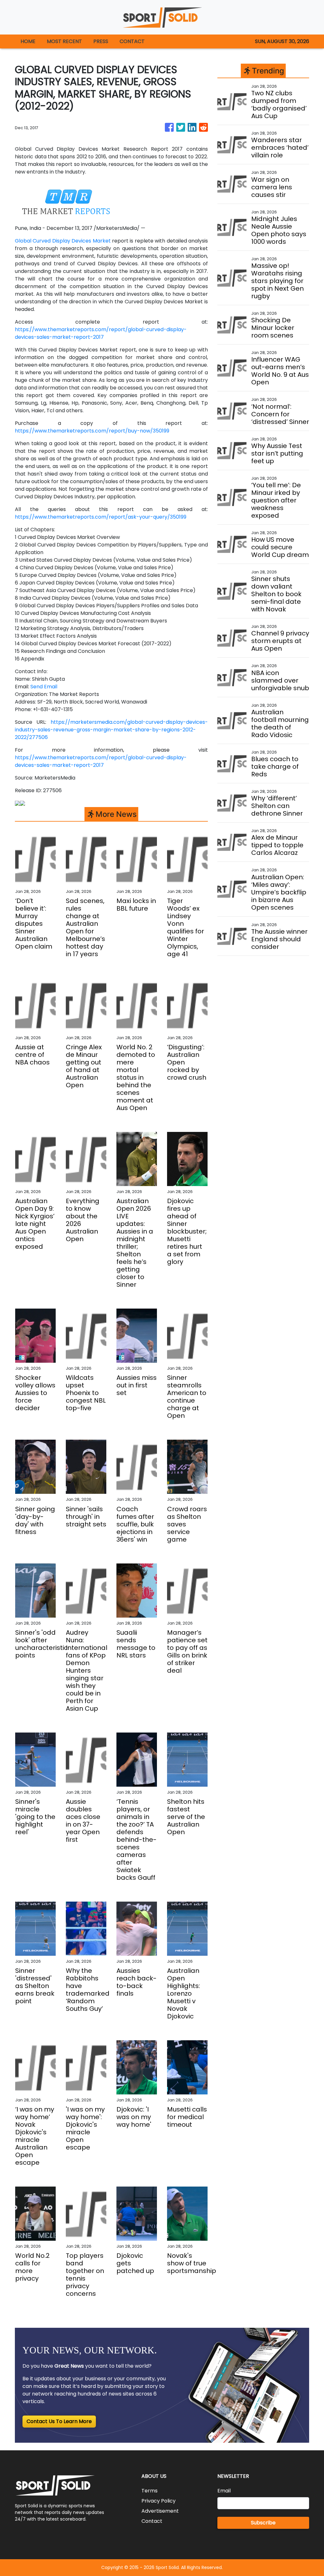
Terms (150, 2491)
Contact (152, 2521)
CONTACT (132, 41)
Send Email (44, 687)
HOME (28, 41)
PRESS (101, 41)
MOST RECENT (64, 41)
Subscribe (263, 2523)
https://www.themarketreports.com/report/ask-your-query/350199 (101, 517)
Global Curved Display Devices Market (63, 241)
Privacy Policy (159, 2501)
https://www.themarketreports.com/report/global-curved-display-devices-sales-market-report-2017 (101, 333)
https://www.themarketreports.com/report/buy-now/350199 (92, 431)
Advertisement (160, 2511)
